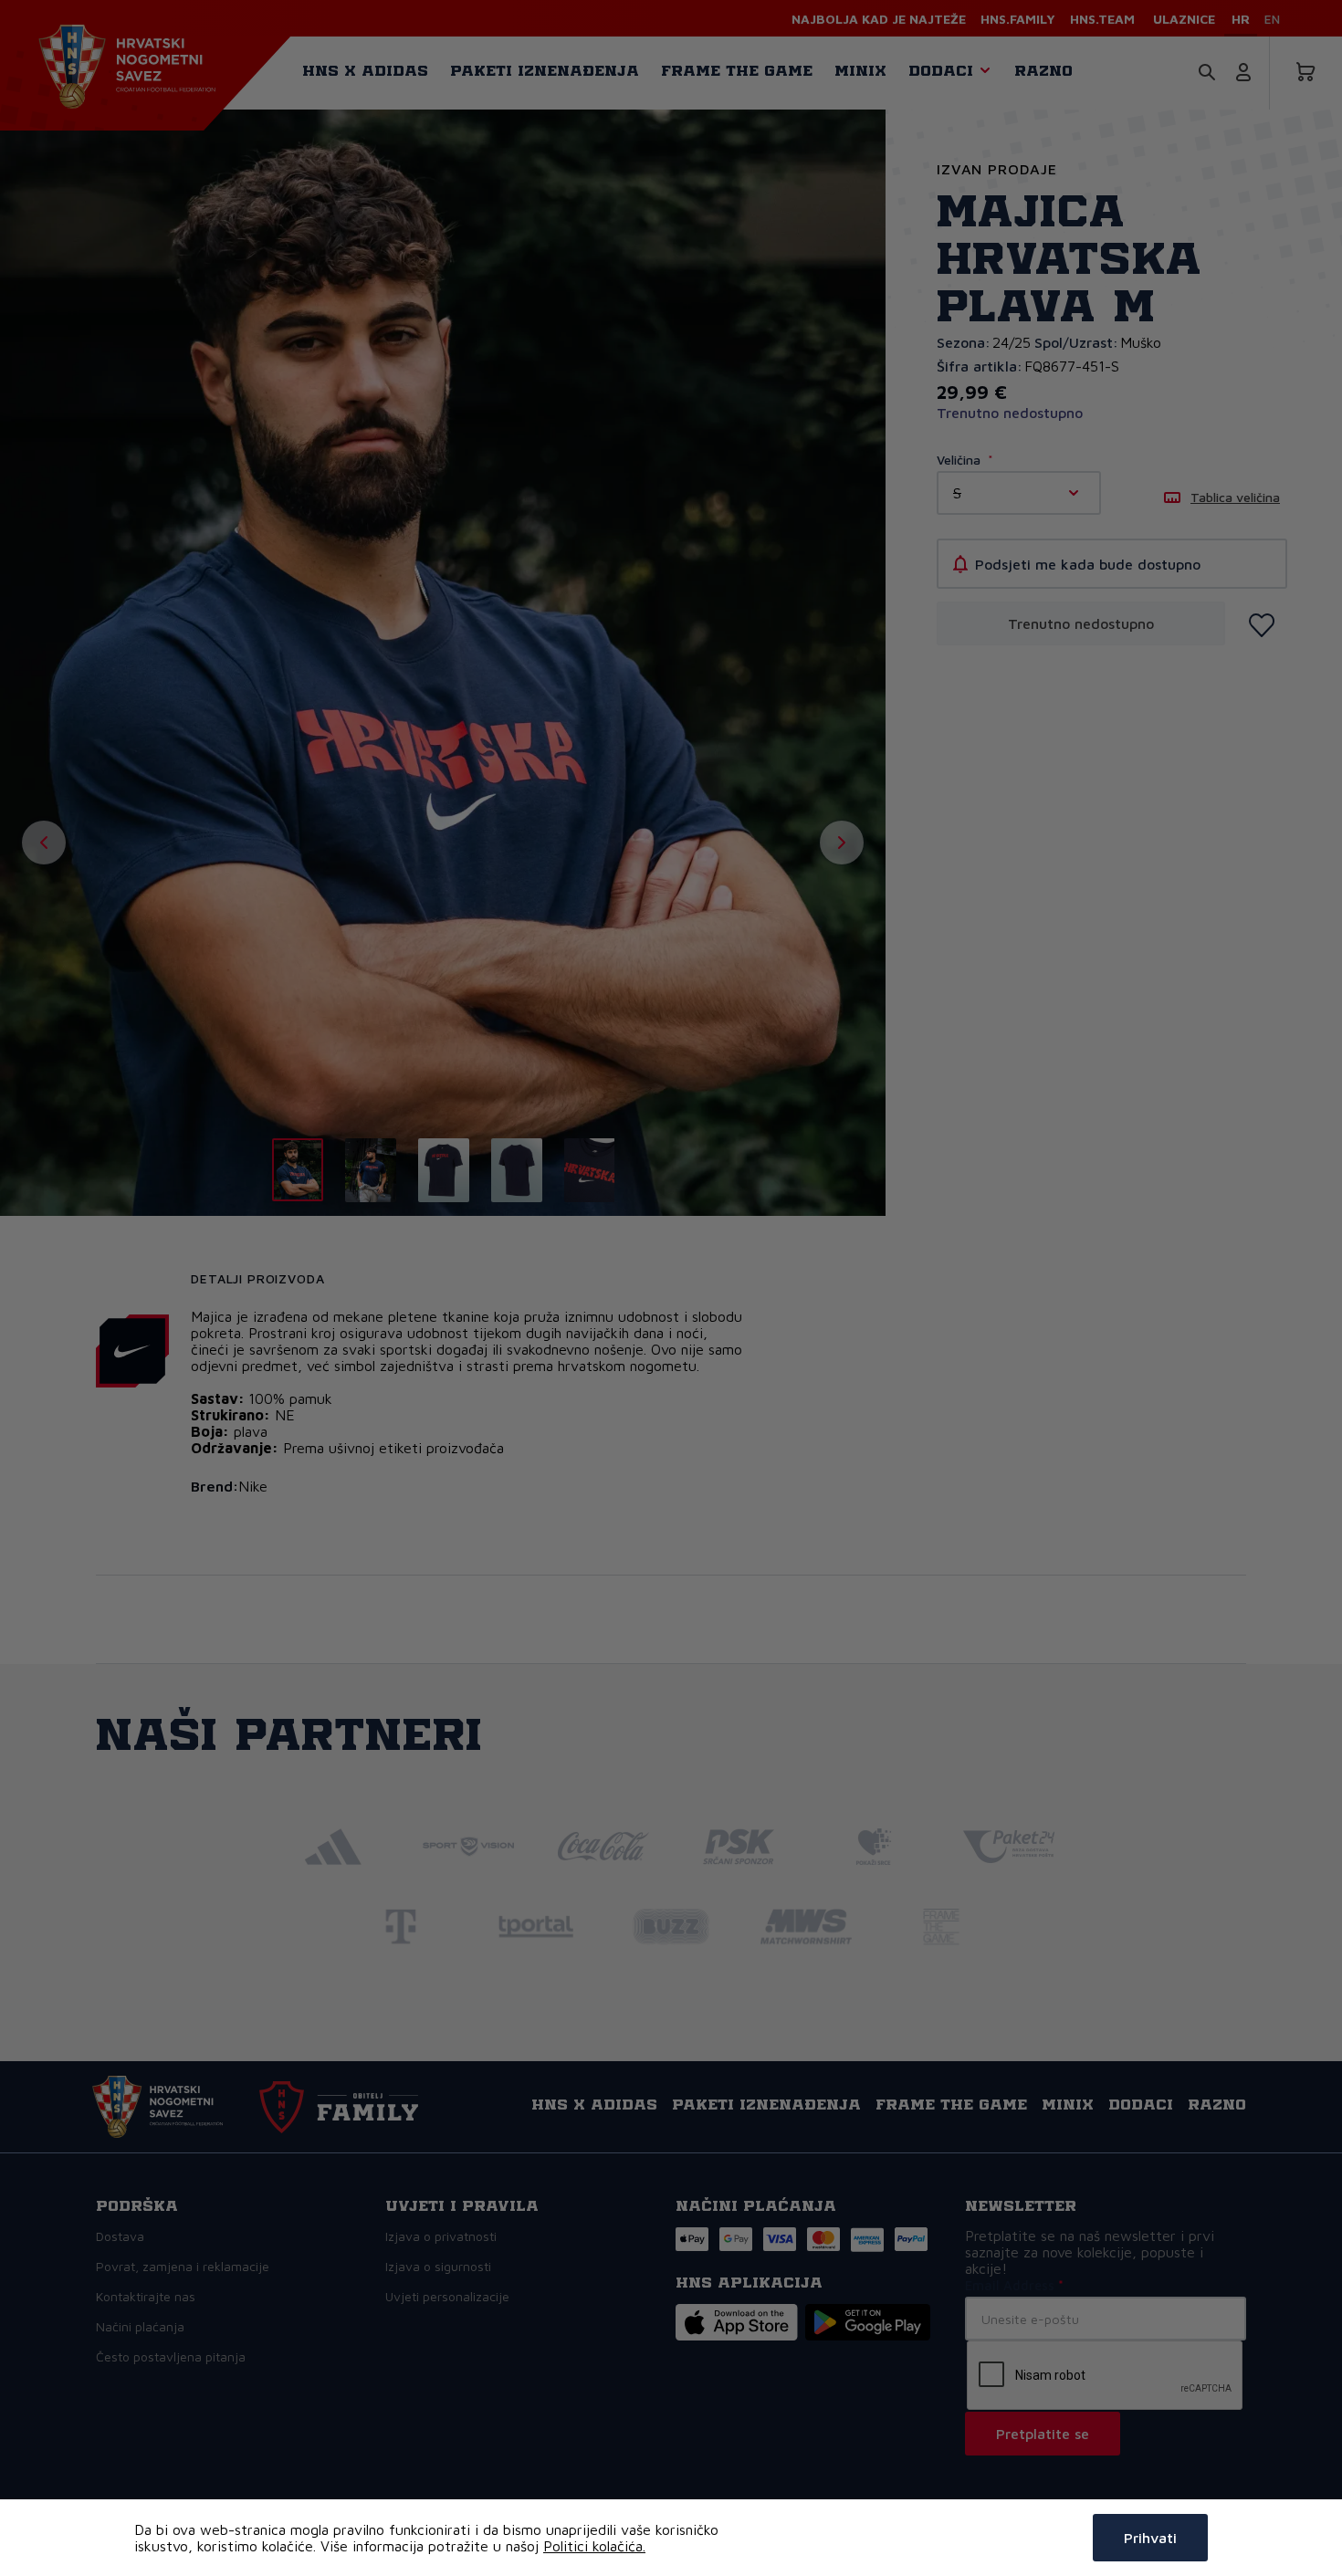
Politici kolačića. (594, 2546)
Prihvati (1150, 2538)
